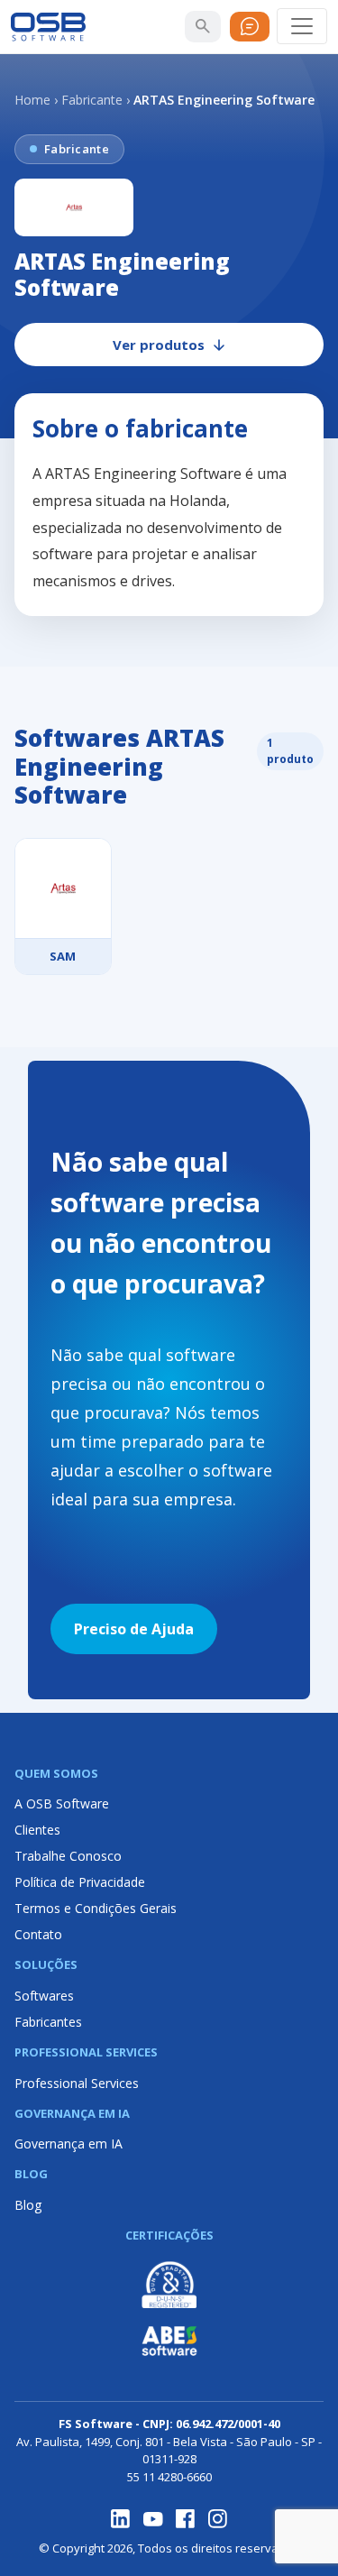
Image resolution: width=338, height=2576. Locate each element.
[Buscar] (203, 26)
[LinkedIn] (121, 2519)
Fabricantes (48, 2022)
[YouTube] (153, 2519)
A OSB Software (62, 1803)
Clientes (37, 1830)
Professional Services (77, 2083)
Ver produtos (159, 345)
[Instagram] (218, 2519)
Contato (38, 1934)
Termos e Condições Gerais (96, 1908)
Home (32, 100)
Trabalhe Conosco (68, 1856)
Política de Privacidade (80, 1882)
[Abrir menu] (302, 26)
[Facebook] (186, 2519)
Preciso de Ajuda (134, 1629)
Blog (28, 2205)
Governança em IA (69, 2144)
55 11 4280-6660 (169, 2477)
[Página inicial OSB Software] (48, 27)
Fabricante (92, 100)
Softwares (44, 1996)
